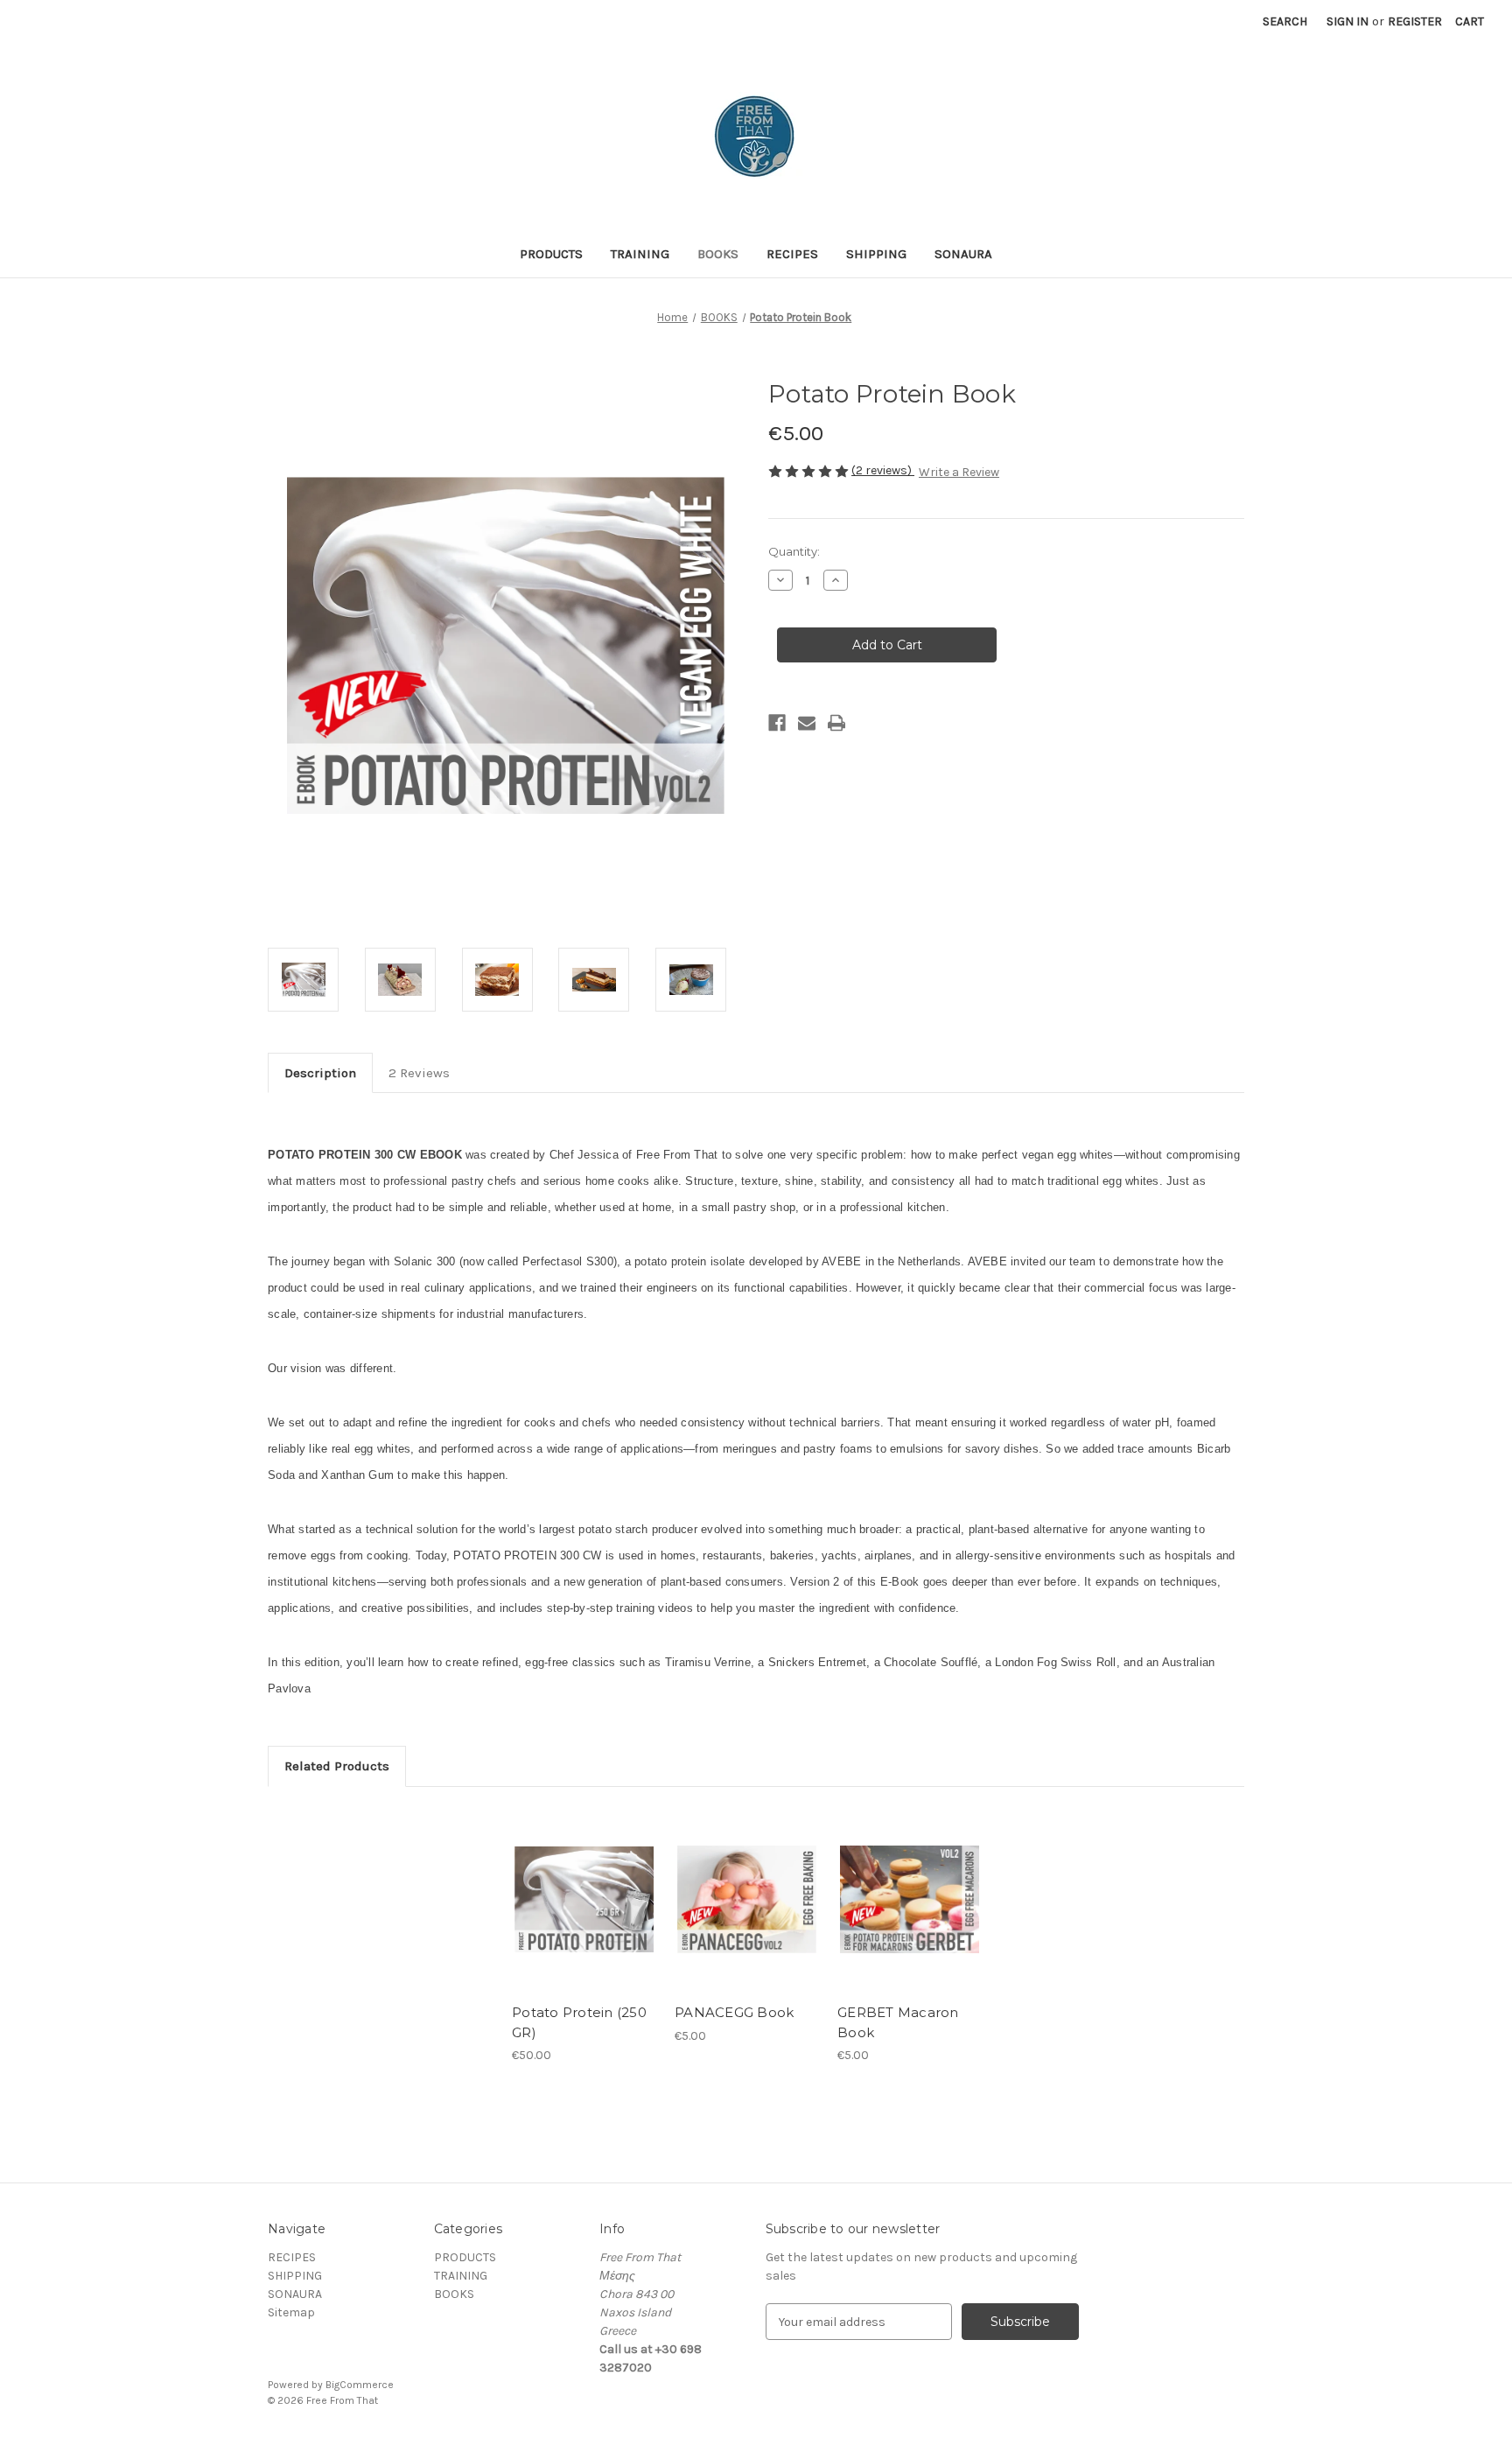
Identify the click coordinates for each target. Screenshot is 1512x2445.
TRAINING (640, 254)
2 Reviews (419, 1073)
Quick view (583, 1884)
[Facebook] (777, 723)
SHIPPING (876, 254)
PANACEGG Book (734, 2012)
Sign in (1347, 21)
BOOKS (718, 254)
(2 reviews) (883, 470)
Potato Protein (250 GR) (579, 2022)
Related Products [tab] (337, 1766)
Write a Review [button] (959, 472)
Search (1285, 21)
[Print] (836, 723)
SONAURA (963, 254)
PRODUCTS (551, 254)
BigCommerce (360, 2385)
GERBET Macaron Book (898, 2022)
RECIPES (792, 254)
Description (320, 1073)
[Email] (807, 723)
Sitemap (291, 2312)
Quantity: (794, 551)
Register (1415, 21)
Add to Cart (584, 1915)
